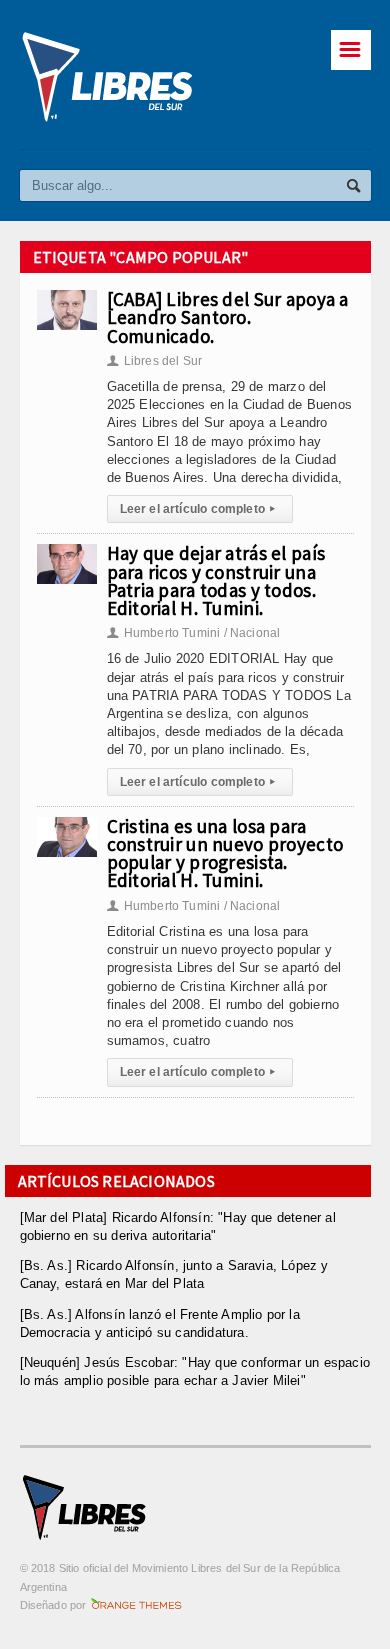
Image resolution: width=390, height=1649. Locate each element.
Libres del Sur (155, 361)
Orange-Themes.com (136, 1605)
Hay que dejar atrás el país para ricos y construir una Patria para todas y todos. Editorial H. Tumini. (216, 580)
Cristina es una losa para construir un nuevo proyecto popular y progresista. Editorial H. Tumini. (225, 853)
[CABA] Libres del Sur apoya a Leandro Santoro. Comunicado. (228, 317)
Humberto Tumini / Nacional (194, 633)
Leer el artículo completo (198, 509)
